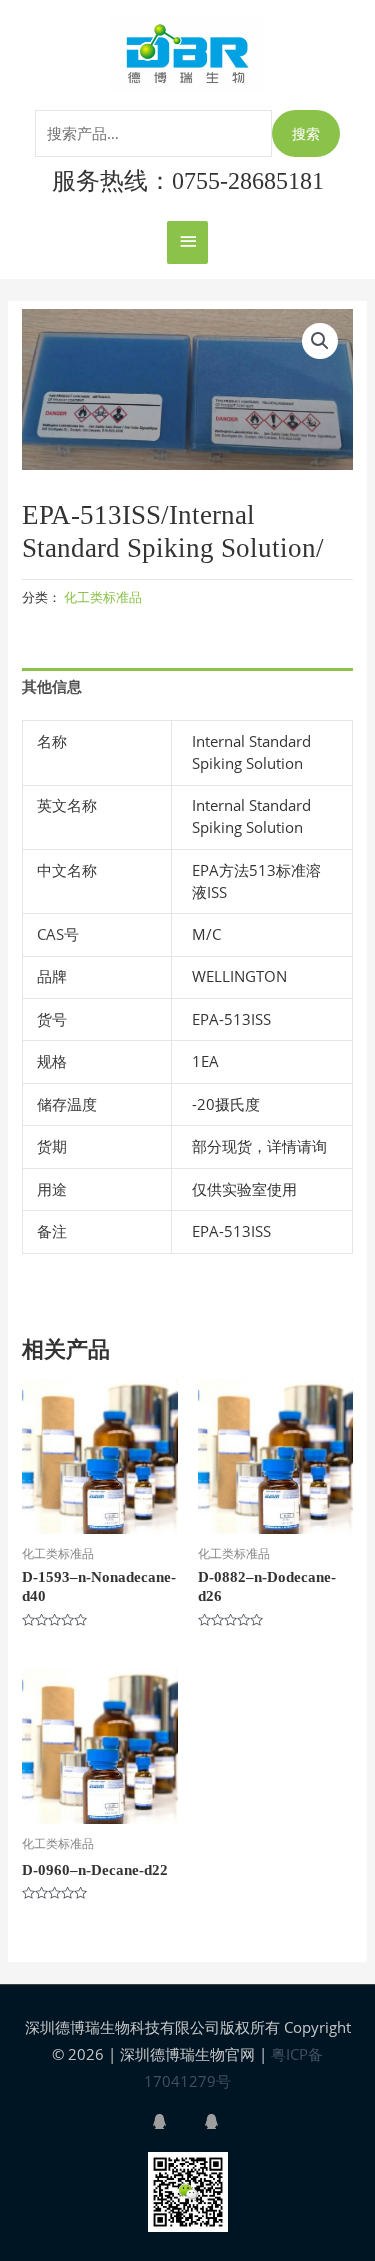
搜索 (306, 133)
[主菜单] (187, 242)
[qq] (176, 2121)
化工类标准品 (103, 597)
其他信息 (52, 686)
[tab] (187, 687)
